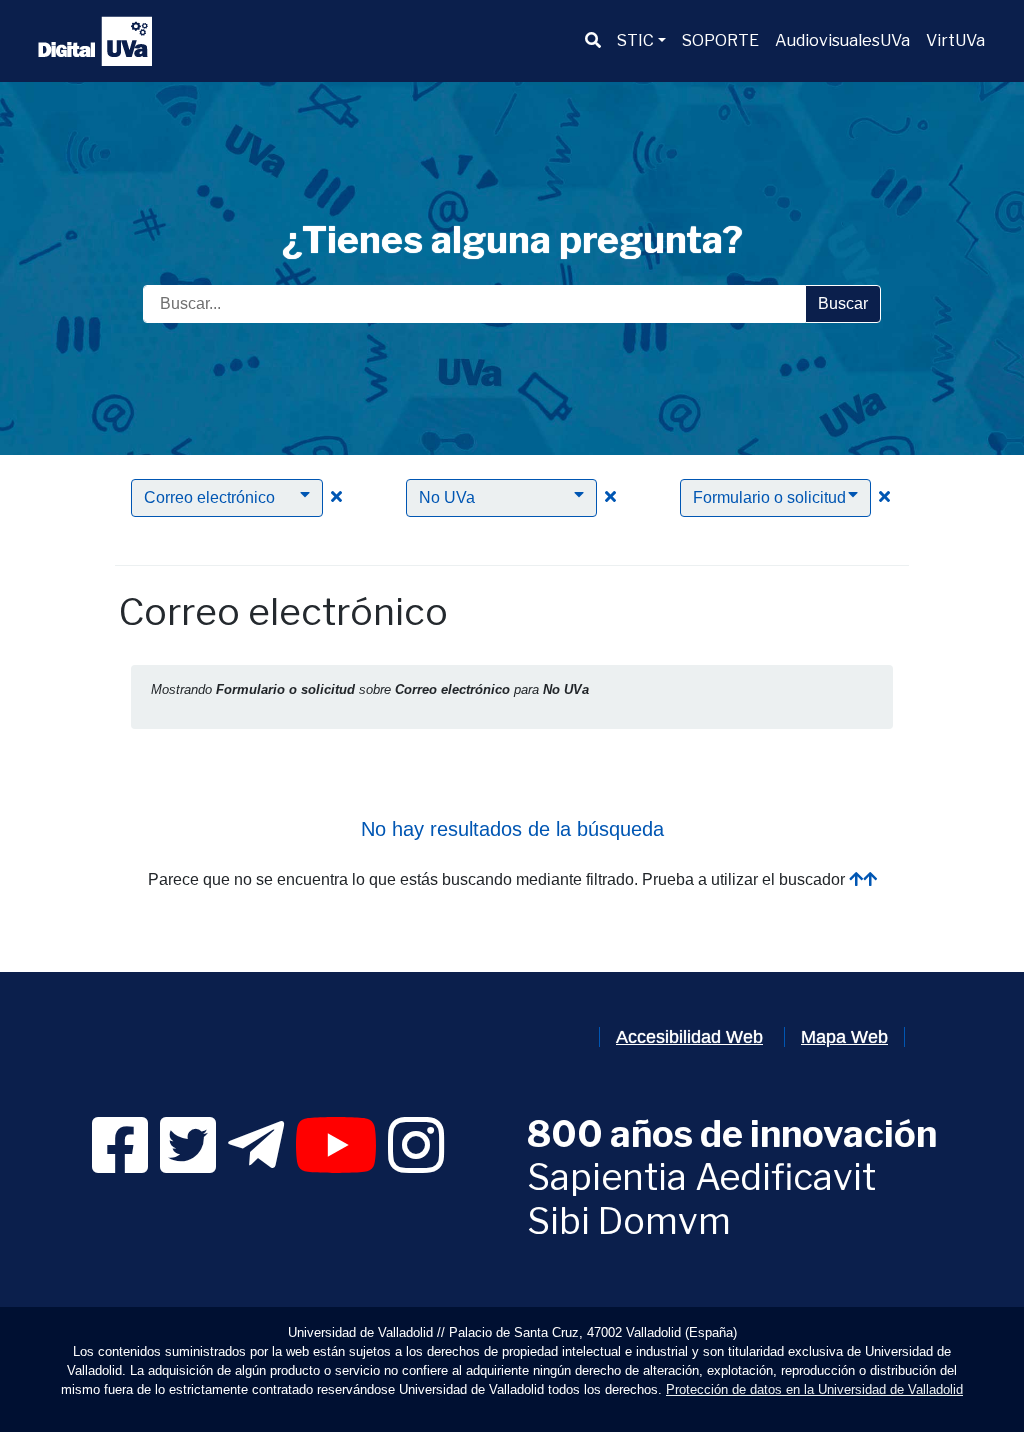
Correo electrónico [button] (209, 497)
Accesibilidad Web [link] (689, 1037)
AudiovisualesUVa (842, 40)
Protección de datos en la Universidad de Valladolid (814, 1389)
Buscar (843, 303)
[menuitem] (593, 41)
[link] (120, 1163)
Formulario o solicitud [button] (769, 497)
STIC (635, 40)
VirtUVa (955, 40)
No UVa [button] (447, 497)
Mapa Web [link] (844, 1037)
